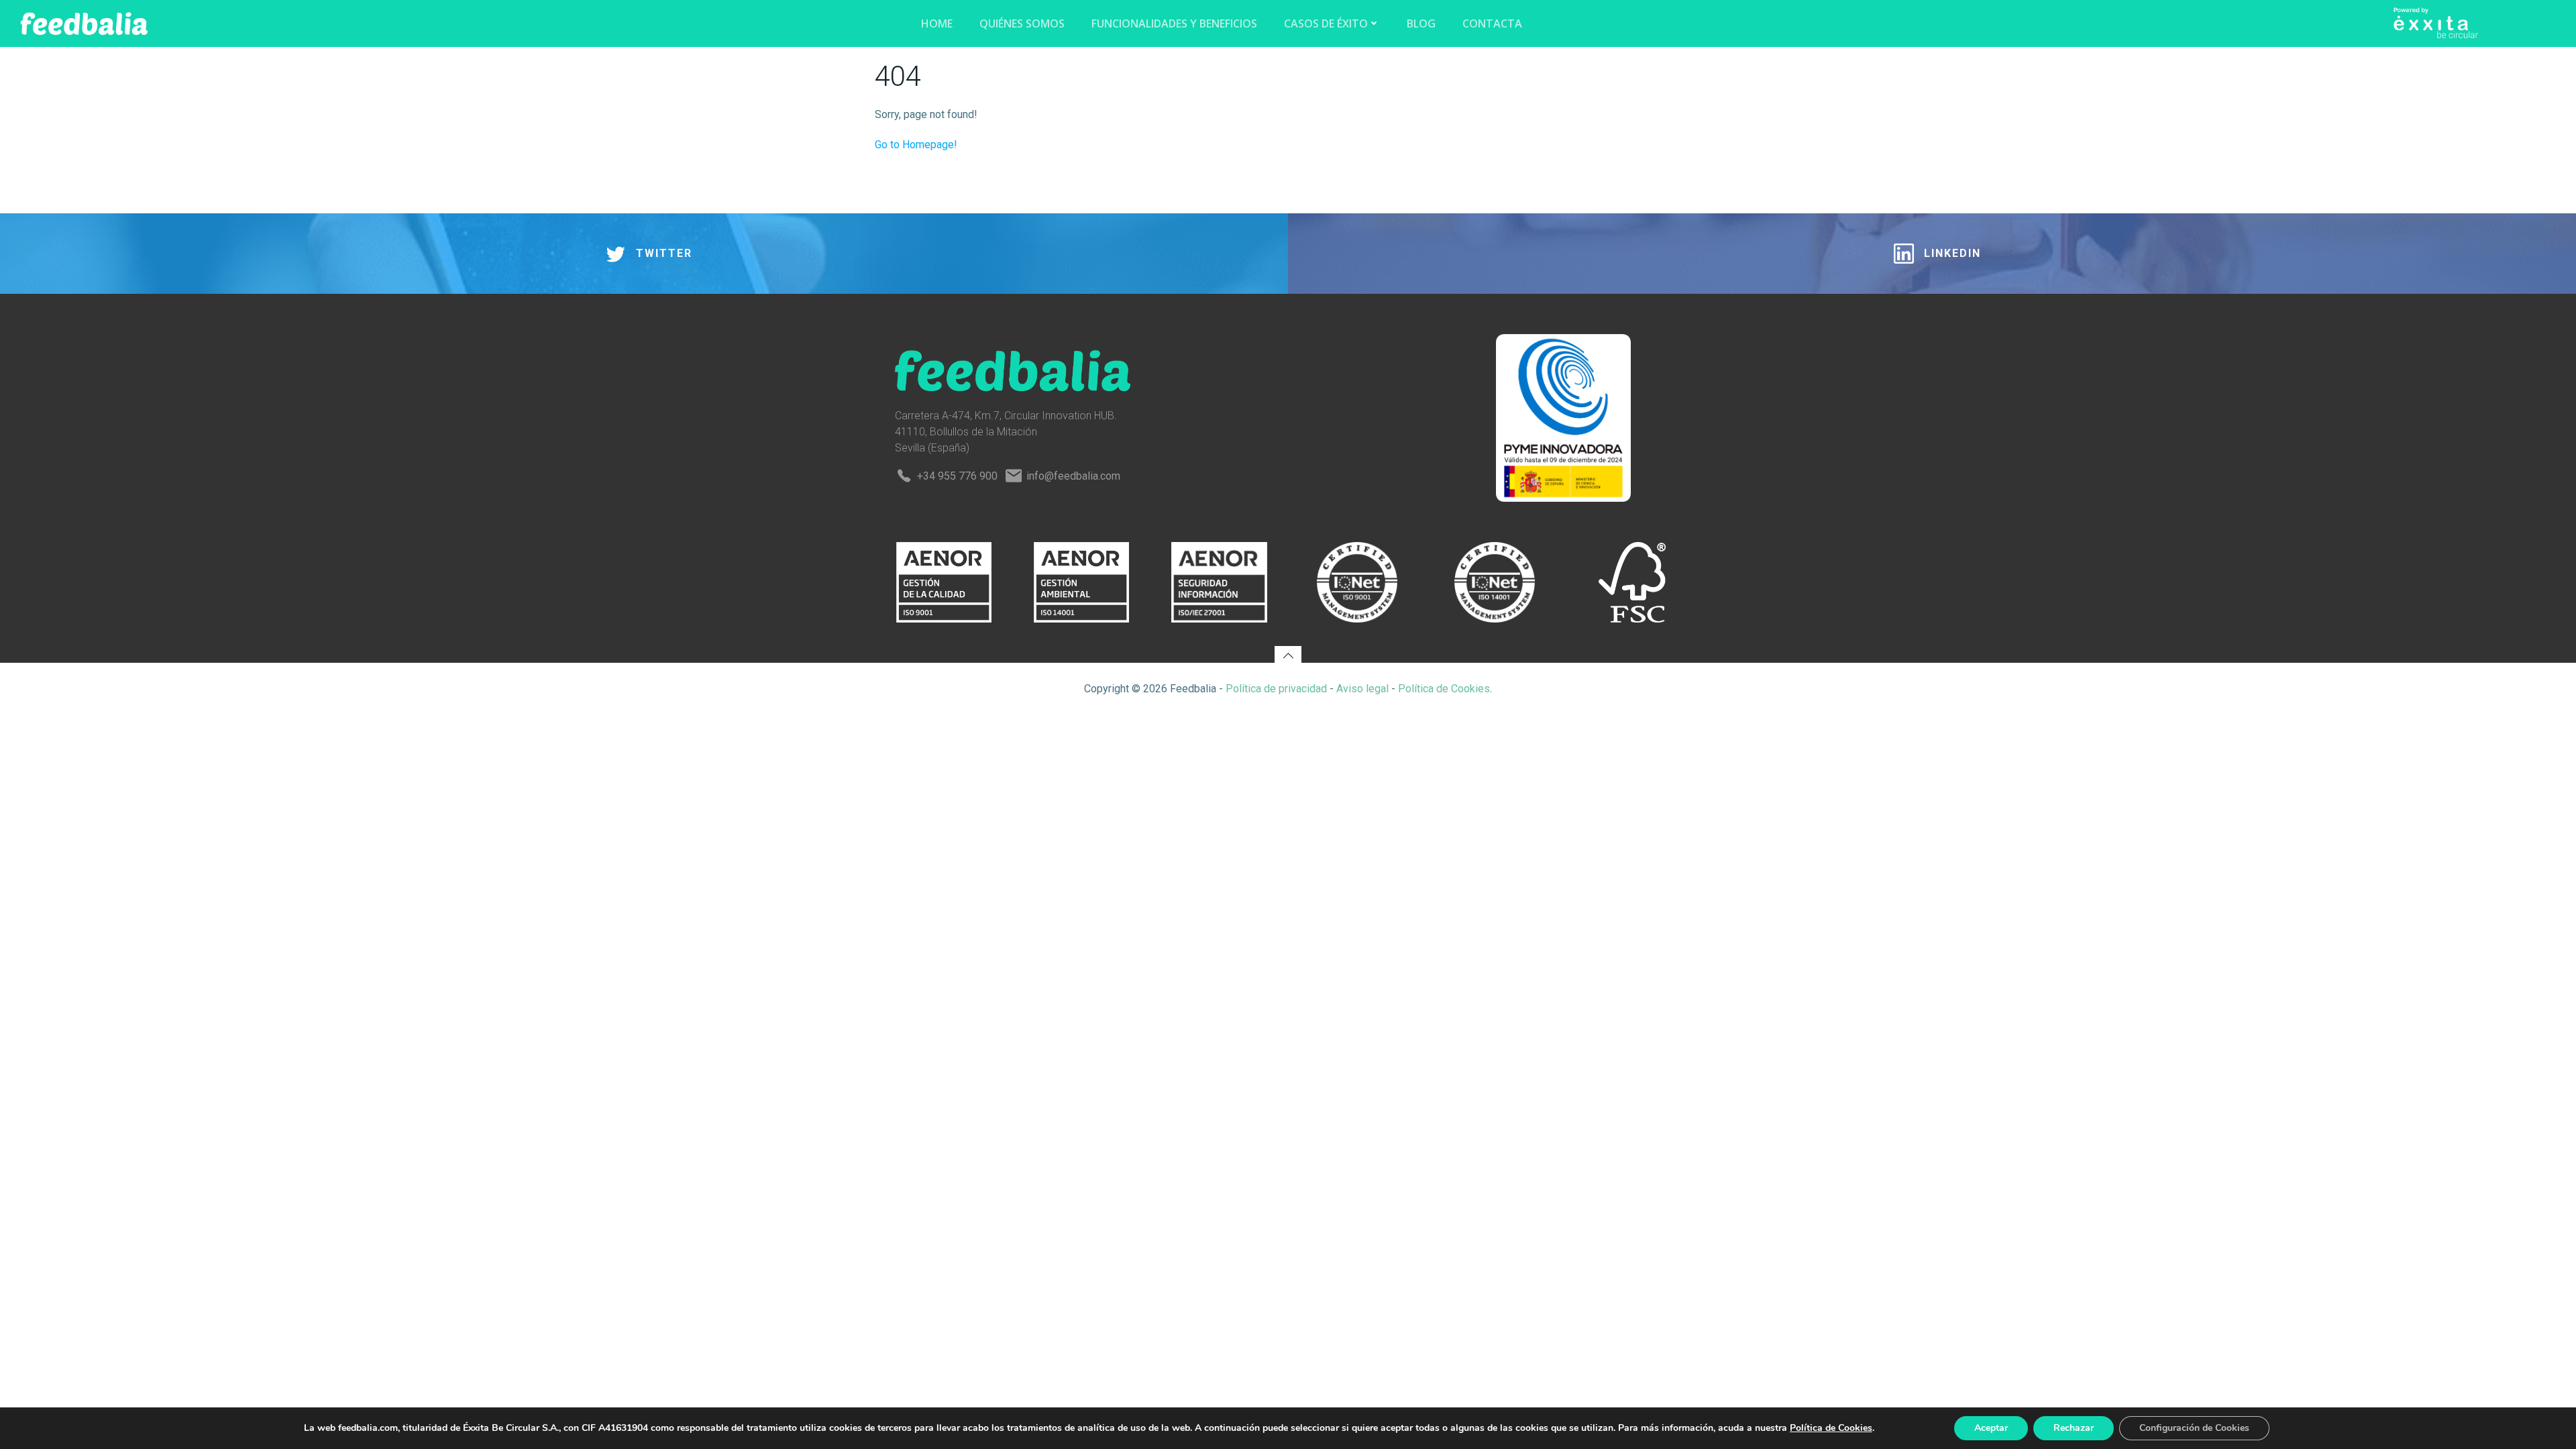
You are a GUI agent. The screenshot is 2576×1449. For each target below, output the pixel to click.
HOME (937, 23)
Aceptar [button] (1991, 1428)
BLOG (1421, 23)
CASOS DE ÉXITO (1326, 23)
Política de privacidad (1276, 689)
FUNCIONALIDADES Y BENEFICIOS (1174, 23)
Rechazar (2074, 1428)
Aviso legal (1362, 689)
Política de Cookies (1444, 689)
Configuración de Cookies (2194, 1428)
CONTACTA (1492, 23)
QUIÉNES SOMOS (1022, 23)
